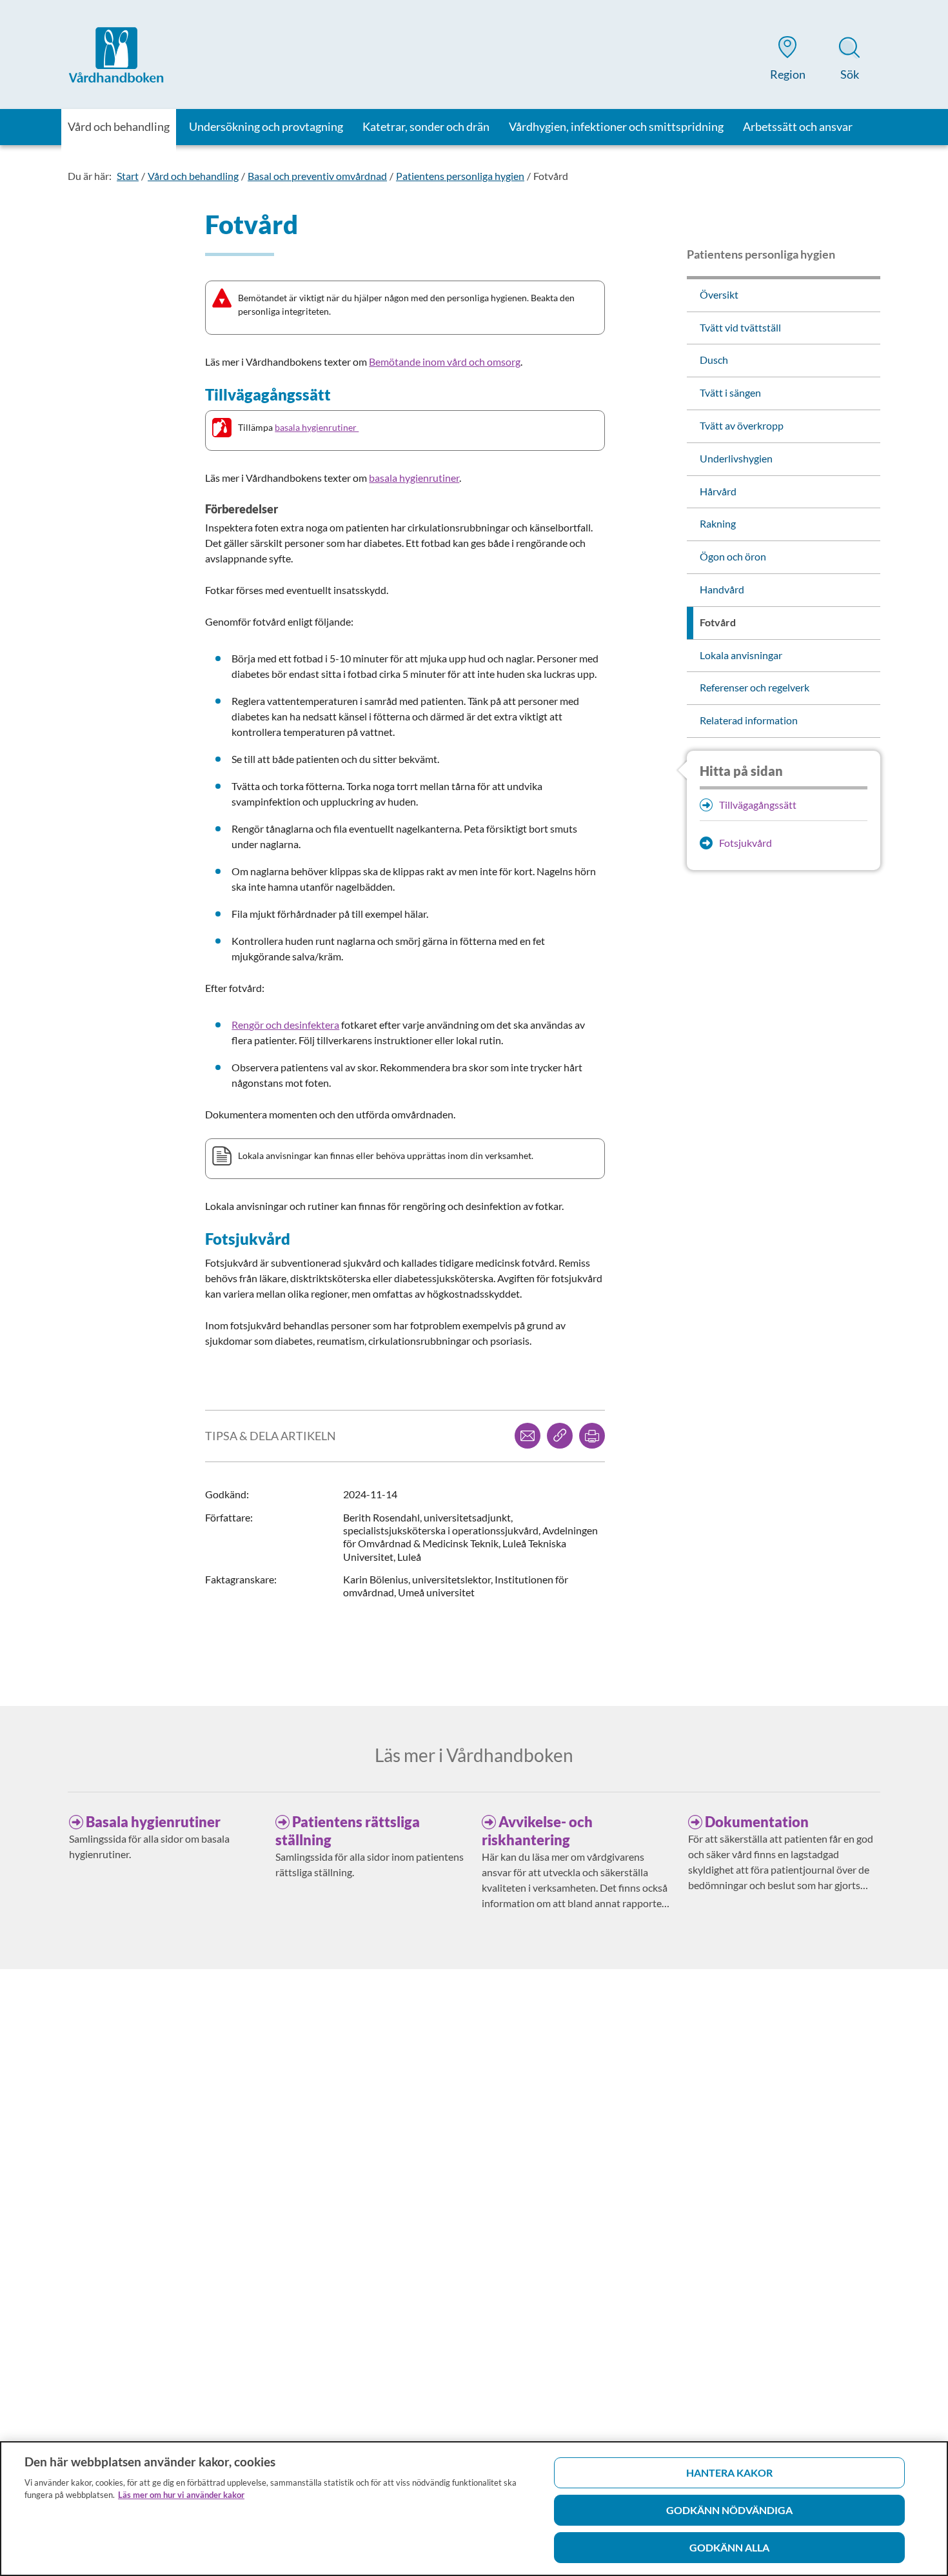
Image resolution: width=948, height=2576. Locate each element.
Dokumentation (757, 1822)
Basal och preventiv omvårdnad (317, 176)
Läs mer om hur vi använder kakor (181, 2495)
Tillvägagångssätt (758, 805)
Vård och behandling (193, 176)
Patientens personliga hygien (460, 176)
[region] (474, 2509)
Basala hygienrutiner (153, 1822)
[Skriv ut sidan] (592, 1436)
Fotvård (551, 176)
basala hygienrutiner (317, 427)
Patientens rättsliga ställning (348, 1831)
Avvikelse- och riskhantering (537, 1831)
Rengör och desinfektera (285, 1025)
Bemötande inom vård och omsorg (445, 362)
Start (128, 176)
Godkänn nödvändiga (729, 2510)
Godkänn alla (729, 2547)
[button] (787, 61)
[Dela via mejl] (528, 1436)
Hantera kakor (729, 2472)
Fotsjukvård (746, 843)
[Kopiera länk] (560, 1436)
